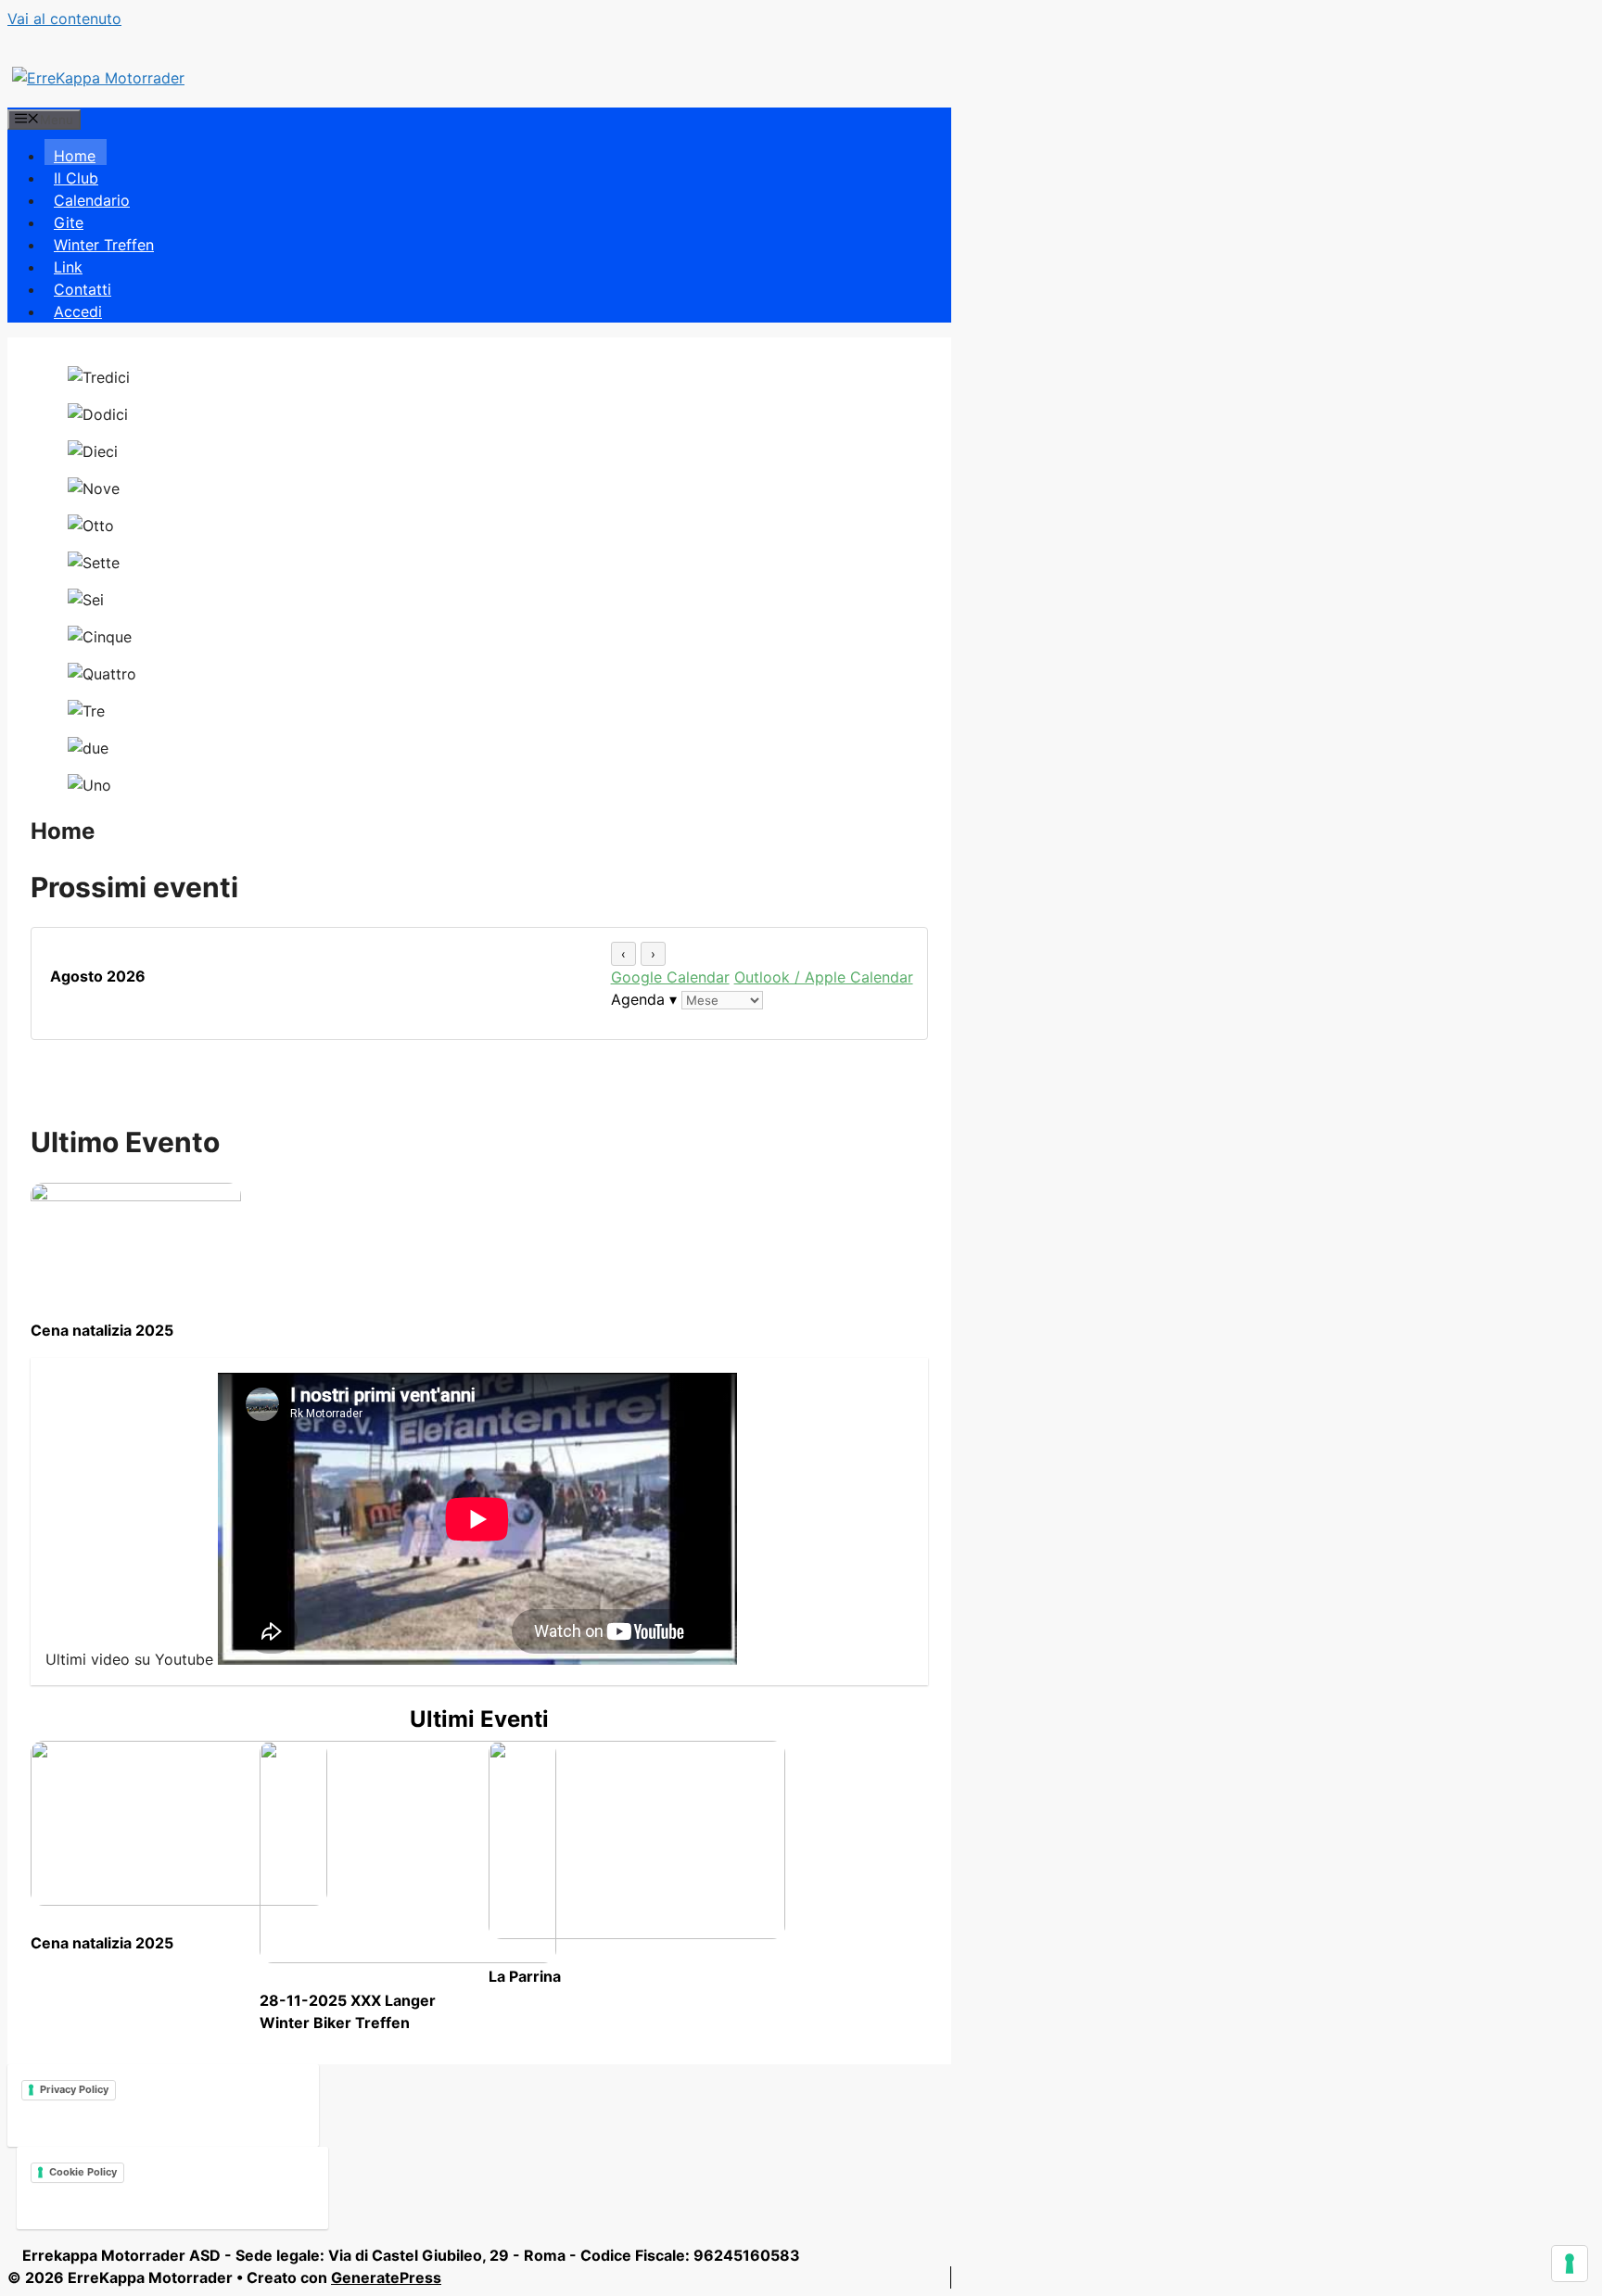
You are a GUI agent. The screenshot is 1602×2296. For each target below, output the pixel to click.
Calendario (92, 200)
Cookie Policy (83, 2172)
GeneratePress (386, 2277)
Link (68, 267)
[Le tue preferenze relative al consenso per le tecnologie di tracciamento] (1570, 2264)
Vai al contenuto (64, 19)
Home (75, 156)
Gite (69, 222)
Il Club (76, 178)
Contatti (83, 289)
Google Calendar (670, 977)
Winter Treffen (104, 245)
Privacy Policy (74, 2089)
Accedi (78, 311)
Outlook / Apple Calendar (824, 977)
